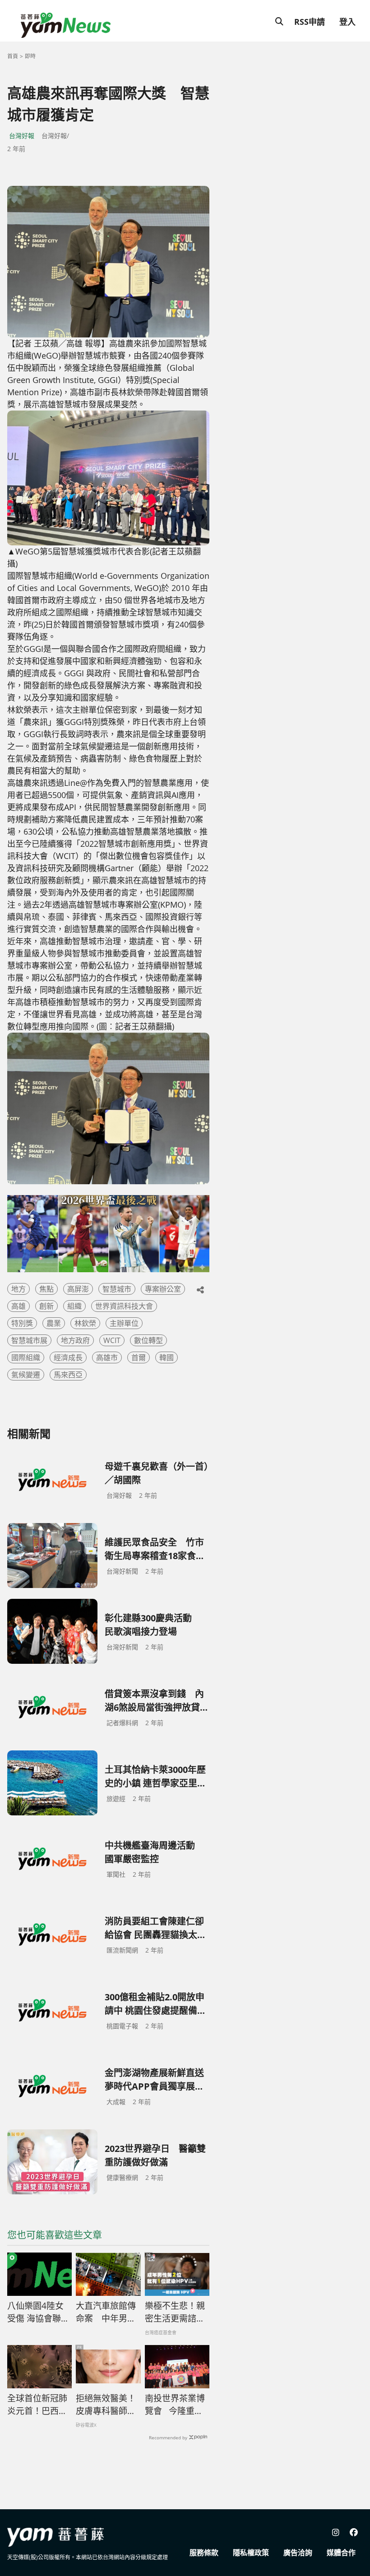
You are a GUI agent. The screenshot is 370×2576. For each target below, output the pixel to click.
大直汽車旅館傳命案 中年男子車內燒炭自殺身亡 (106, 2313)
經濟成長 (68, 1357)
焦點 (46, 1289)
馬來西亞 (68, 1375)
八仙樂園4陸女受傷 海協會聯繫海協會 (38, 2313)
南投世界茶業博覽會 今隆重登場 (175, 2405)
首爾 (139, 1357)
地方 (18, 1289)
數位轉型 (148, 1340)
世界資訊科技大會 (124, 1306)
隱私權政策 (251, 2553)
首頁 (13, 56)
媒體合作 (341, 2553)
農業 (54, 1323)
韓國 (166, 1357)
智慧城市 (117, 1289)
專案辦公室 (163, 1289)
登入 (347, 22)
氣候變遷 (26, 1375)
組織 (74, 1306)
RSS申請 (310, 22)
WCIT (112, 1340)
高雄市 (107, 1357)
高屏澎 (78, 1289)
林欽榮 (85, 1323)
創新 (46, 1306)
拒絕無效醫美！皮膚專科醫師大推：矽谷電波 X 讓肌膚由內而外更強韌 (106, 2405)
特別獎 (22, 1323)
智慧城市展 (29, 1340)
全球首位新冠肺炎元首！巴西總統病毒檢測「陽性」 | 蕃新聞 (37, 2405)
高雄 (18, 1306)
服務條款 (204, 2553)
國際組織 (26, 1357)
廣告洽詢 (298, 2553)
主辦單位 (124, 1323)
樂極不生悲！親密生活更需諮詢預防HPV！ (175, 2313)
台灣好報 (22, 136)
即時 (30, 56)
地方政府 (75, 1340)
